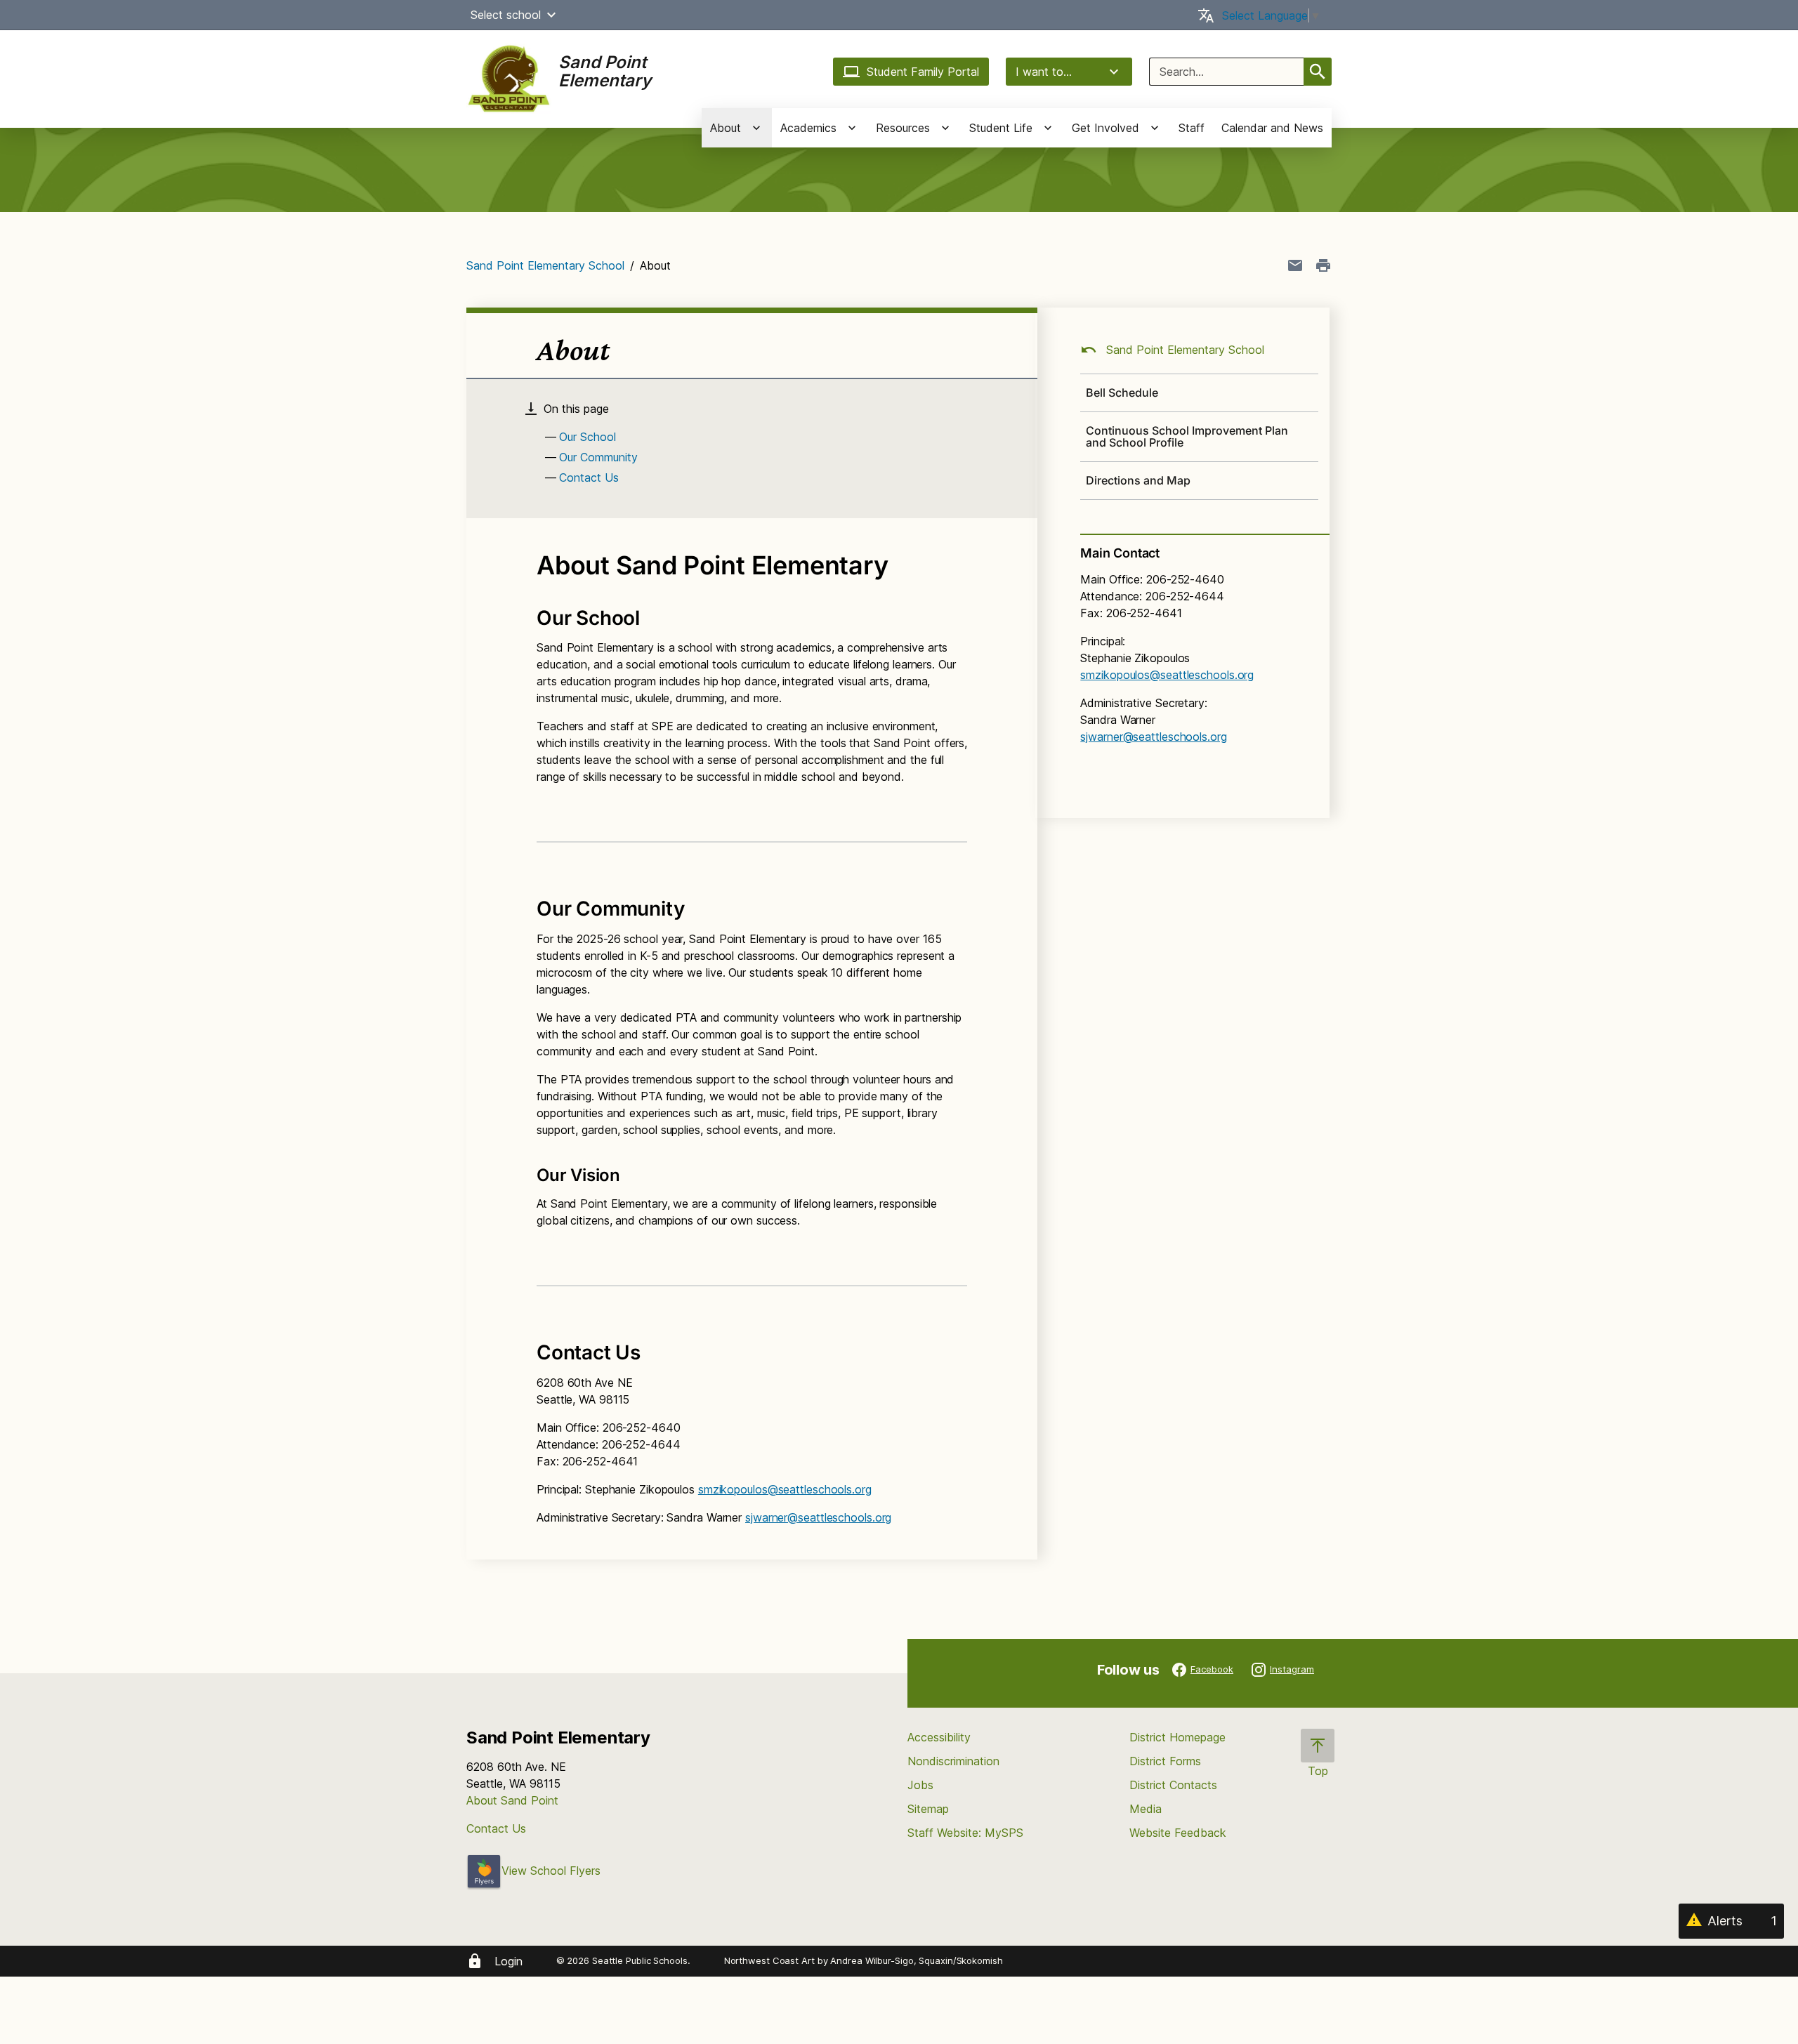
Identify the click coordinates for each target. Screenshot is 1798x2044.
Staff (1192, 128)
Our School (588, 437)
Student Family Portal (923, 72)
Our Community (598, 457)
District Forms (1165, 1761)
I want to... (1044, 72)
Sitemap (928, 1809)
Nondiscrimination (953, 1761)
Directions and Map (1138, 480)
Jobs (920, 1785)
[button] (551, 15)
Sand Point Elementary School (545, 265)
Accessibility (939, 1737)
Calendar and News (1272, 128)
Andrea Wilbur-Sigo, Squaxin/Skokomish (916, 1960)
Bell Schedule (1122, 393)
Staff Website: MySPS (965, 1833)
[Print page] (1323, 265)
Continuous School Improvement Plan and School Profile (1187, 436)
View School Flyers (551, 1871)
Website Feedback (1178, 1833)
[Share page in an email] (1295, 265)
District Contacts (1173, 1785)
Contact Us (589, 477)
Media (1146, 1809)
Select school (506, 15)
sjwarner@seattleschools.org (818, 1517)
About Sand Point (512, 1800)
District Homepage (1177, 1737)
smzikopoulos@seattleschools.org (785, 1489)
